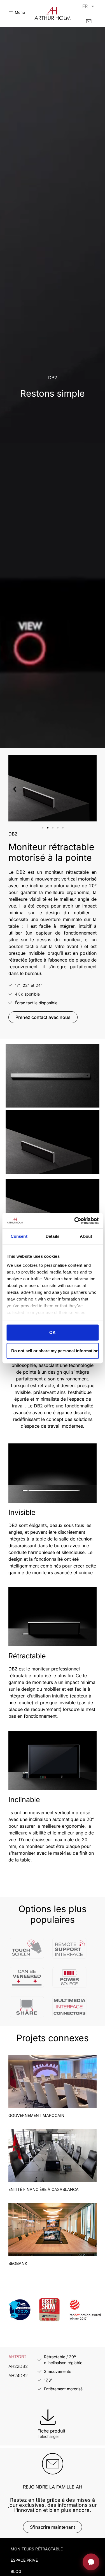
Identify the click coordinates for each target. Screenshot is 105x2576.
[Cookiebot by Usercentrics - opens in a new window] (75, 1221)
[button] (15, 789)
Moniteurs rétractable (37, 2549)
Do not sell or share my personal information (55, 1350)
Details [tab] (53, 1236)
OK (53, 1332)
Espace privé (24, 2560)
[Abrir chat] (91, 2562)
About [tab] (86, 1236)
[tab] (18, 2357)
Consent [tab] (19, 1236)
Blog (16, 2571)
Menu (20, 12)
